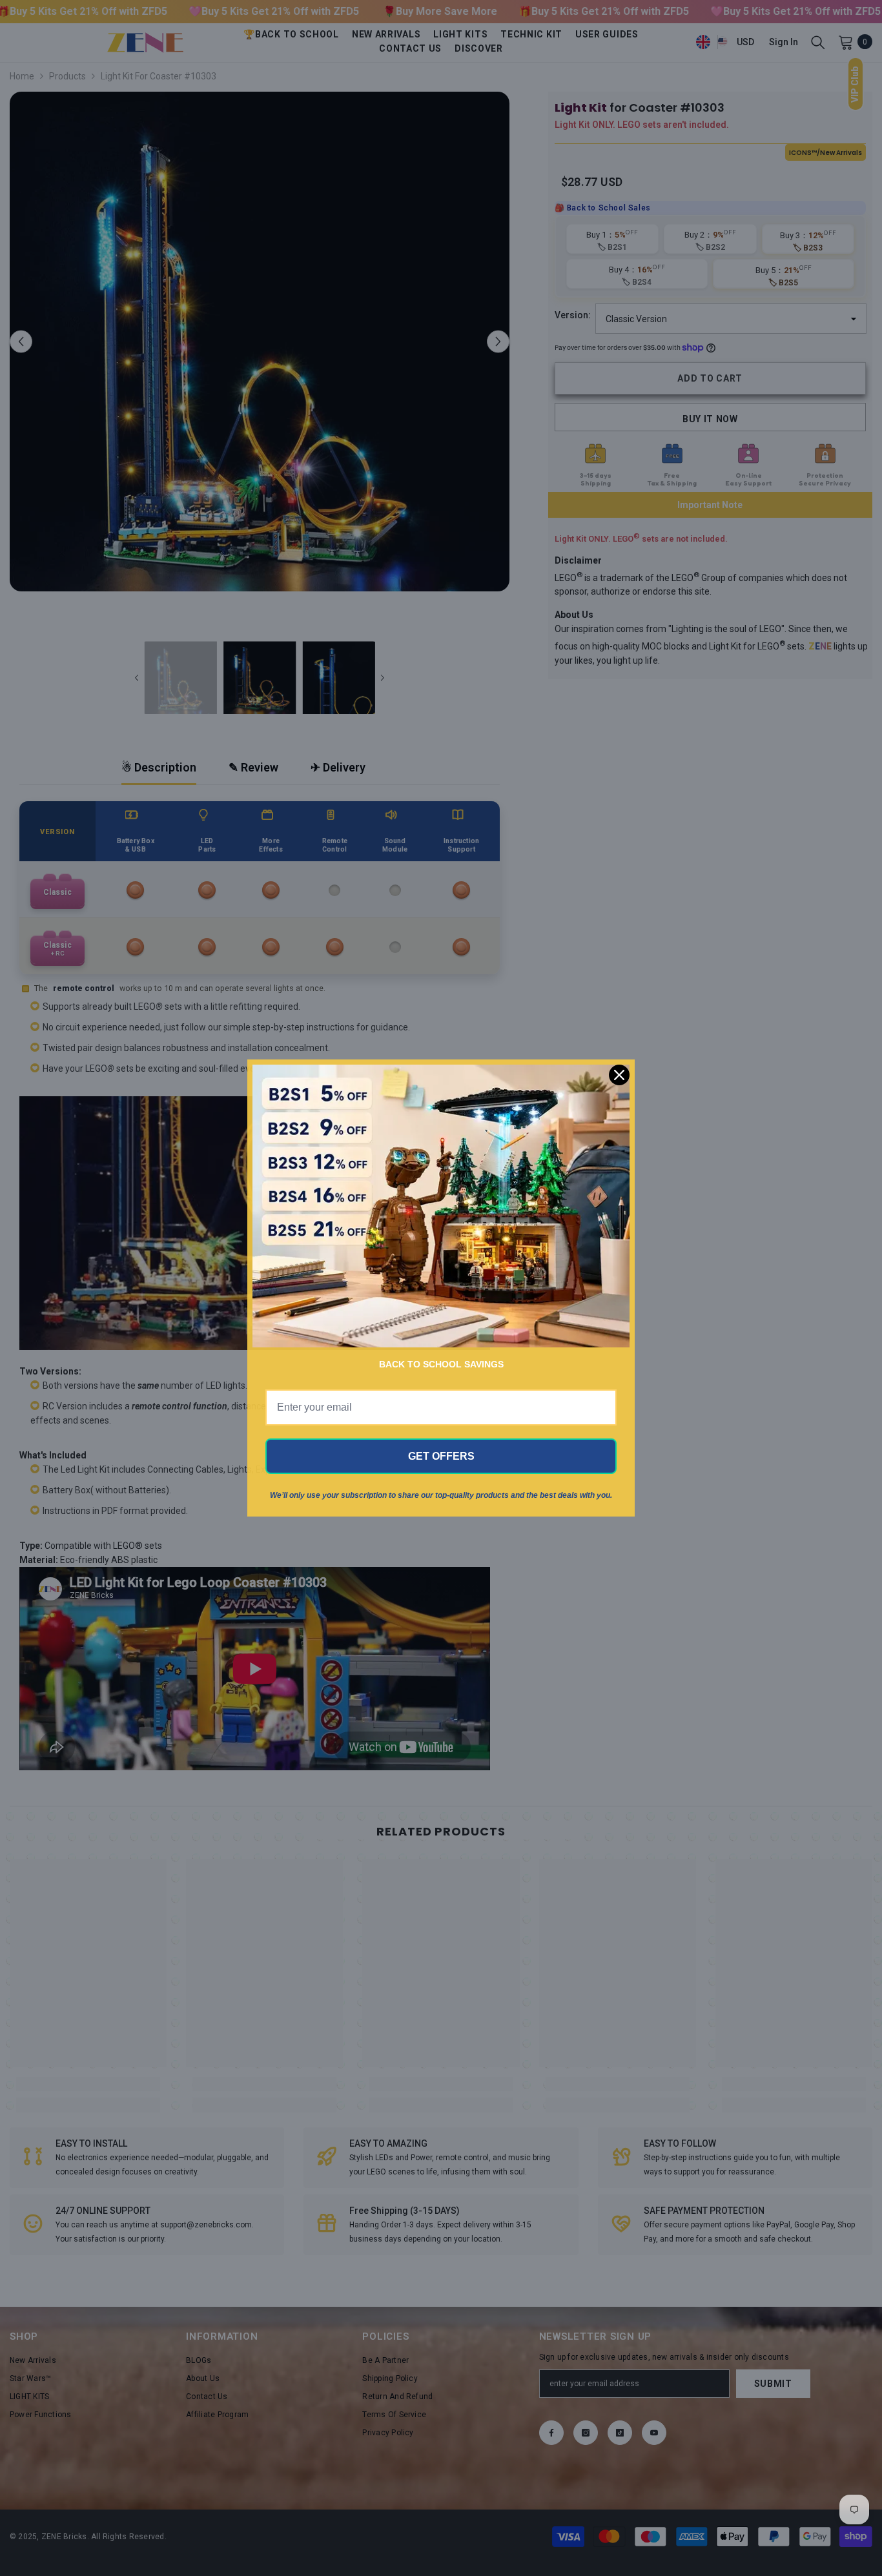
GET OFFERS (441, 1456)
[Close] (619, 1075)
